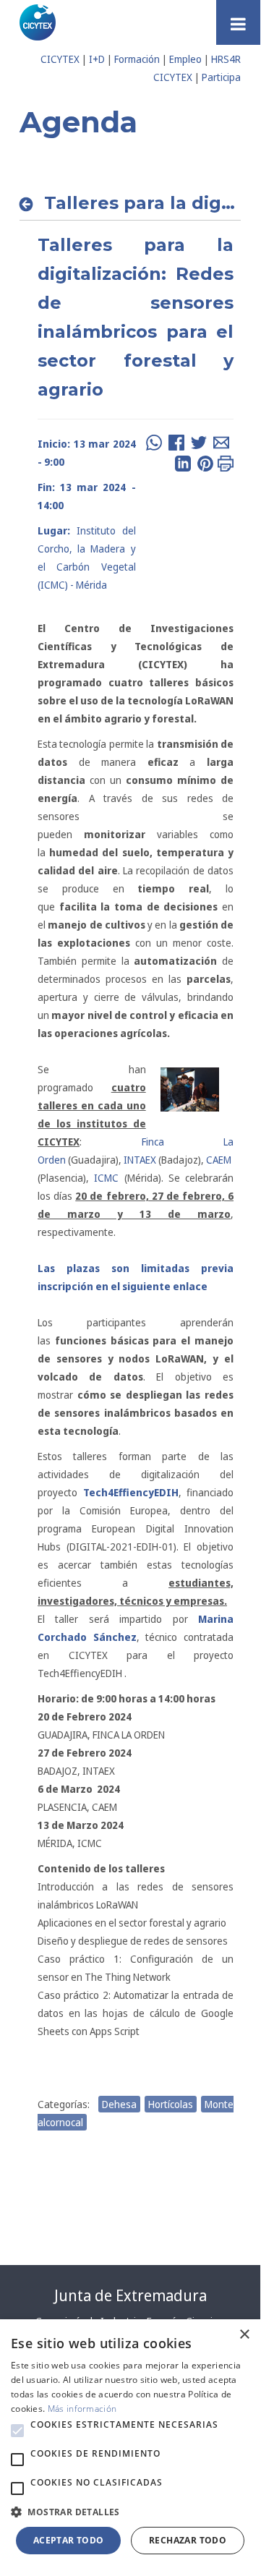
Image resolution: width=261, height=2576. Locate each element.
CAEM (219, 1160)
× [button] (244, 2335)
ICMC (104, 1178)
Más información (82, 2409)
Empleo (185, 59)
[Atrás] (30, 204)
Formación (137, 59)
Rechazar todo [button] (188, 2540)
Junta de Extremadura (130, 2295)
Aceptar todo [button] (69, 2540)
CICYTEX (60, 59)
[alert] (130, 2444)
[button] (17, 2431)
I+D (97, 59)
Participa (221, 77)
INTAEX (141, 1160)
